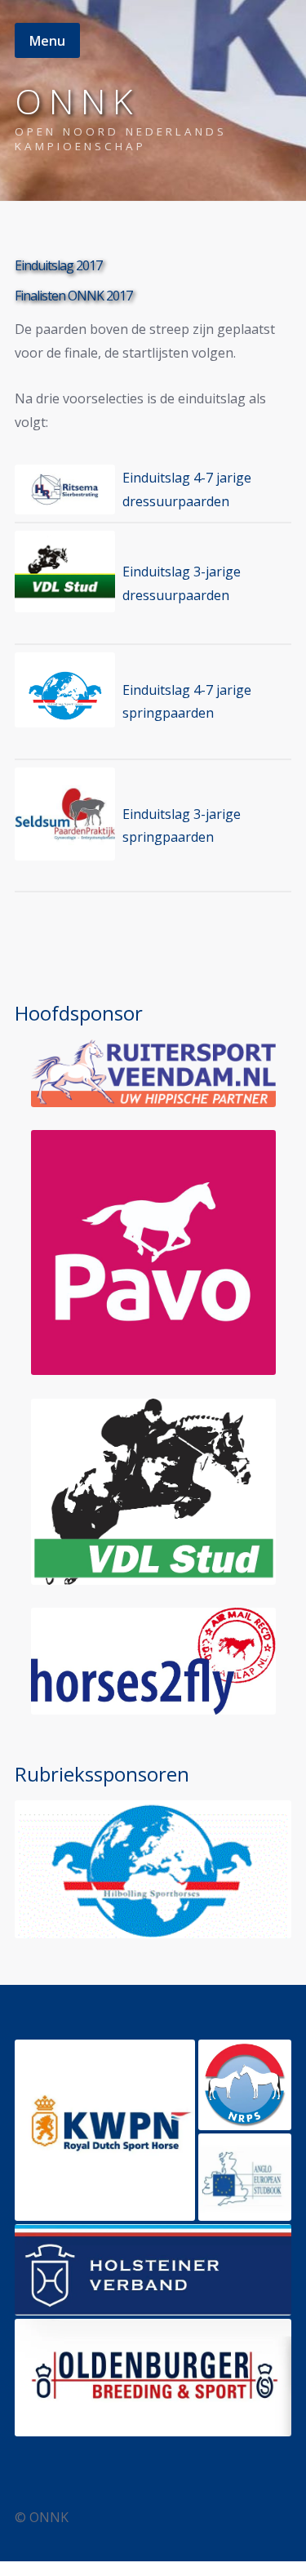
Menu (47, 41)
